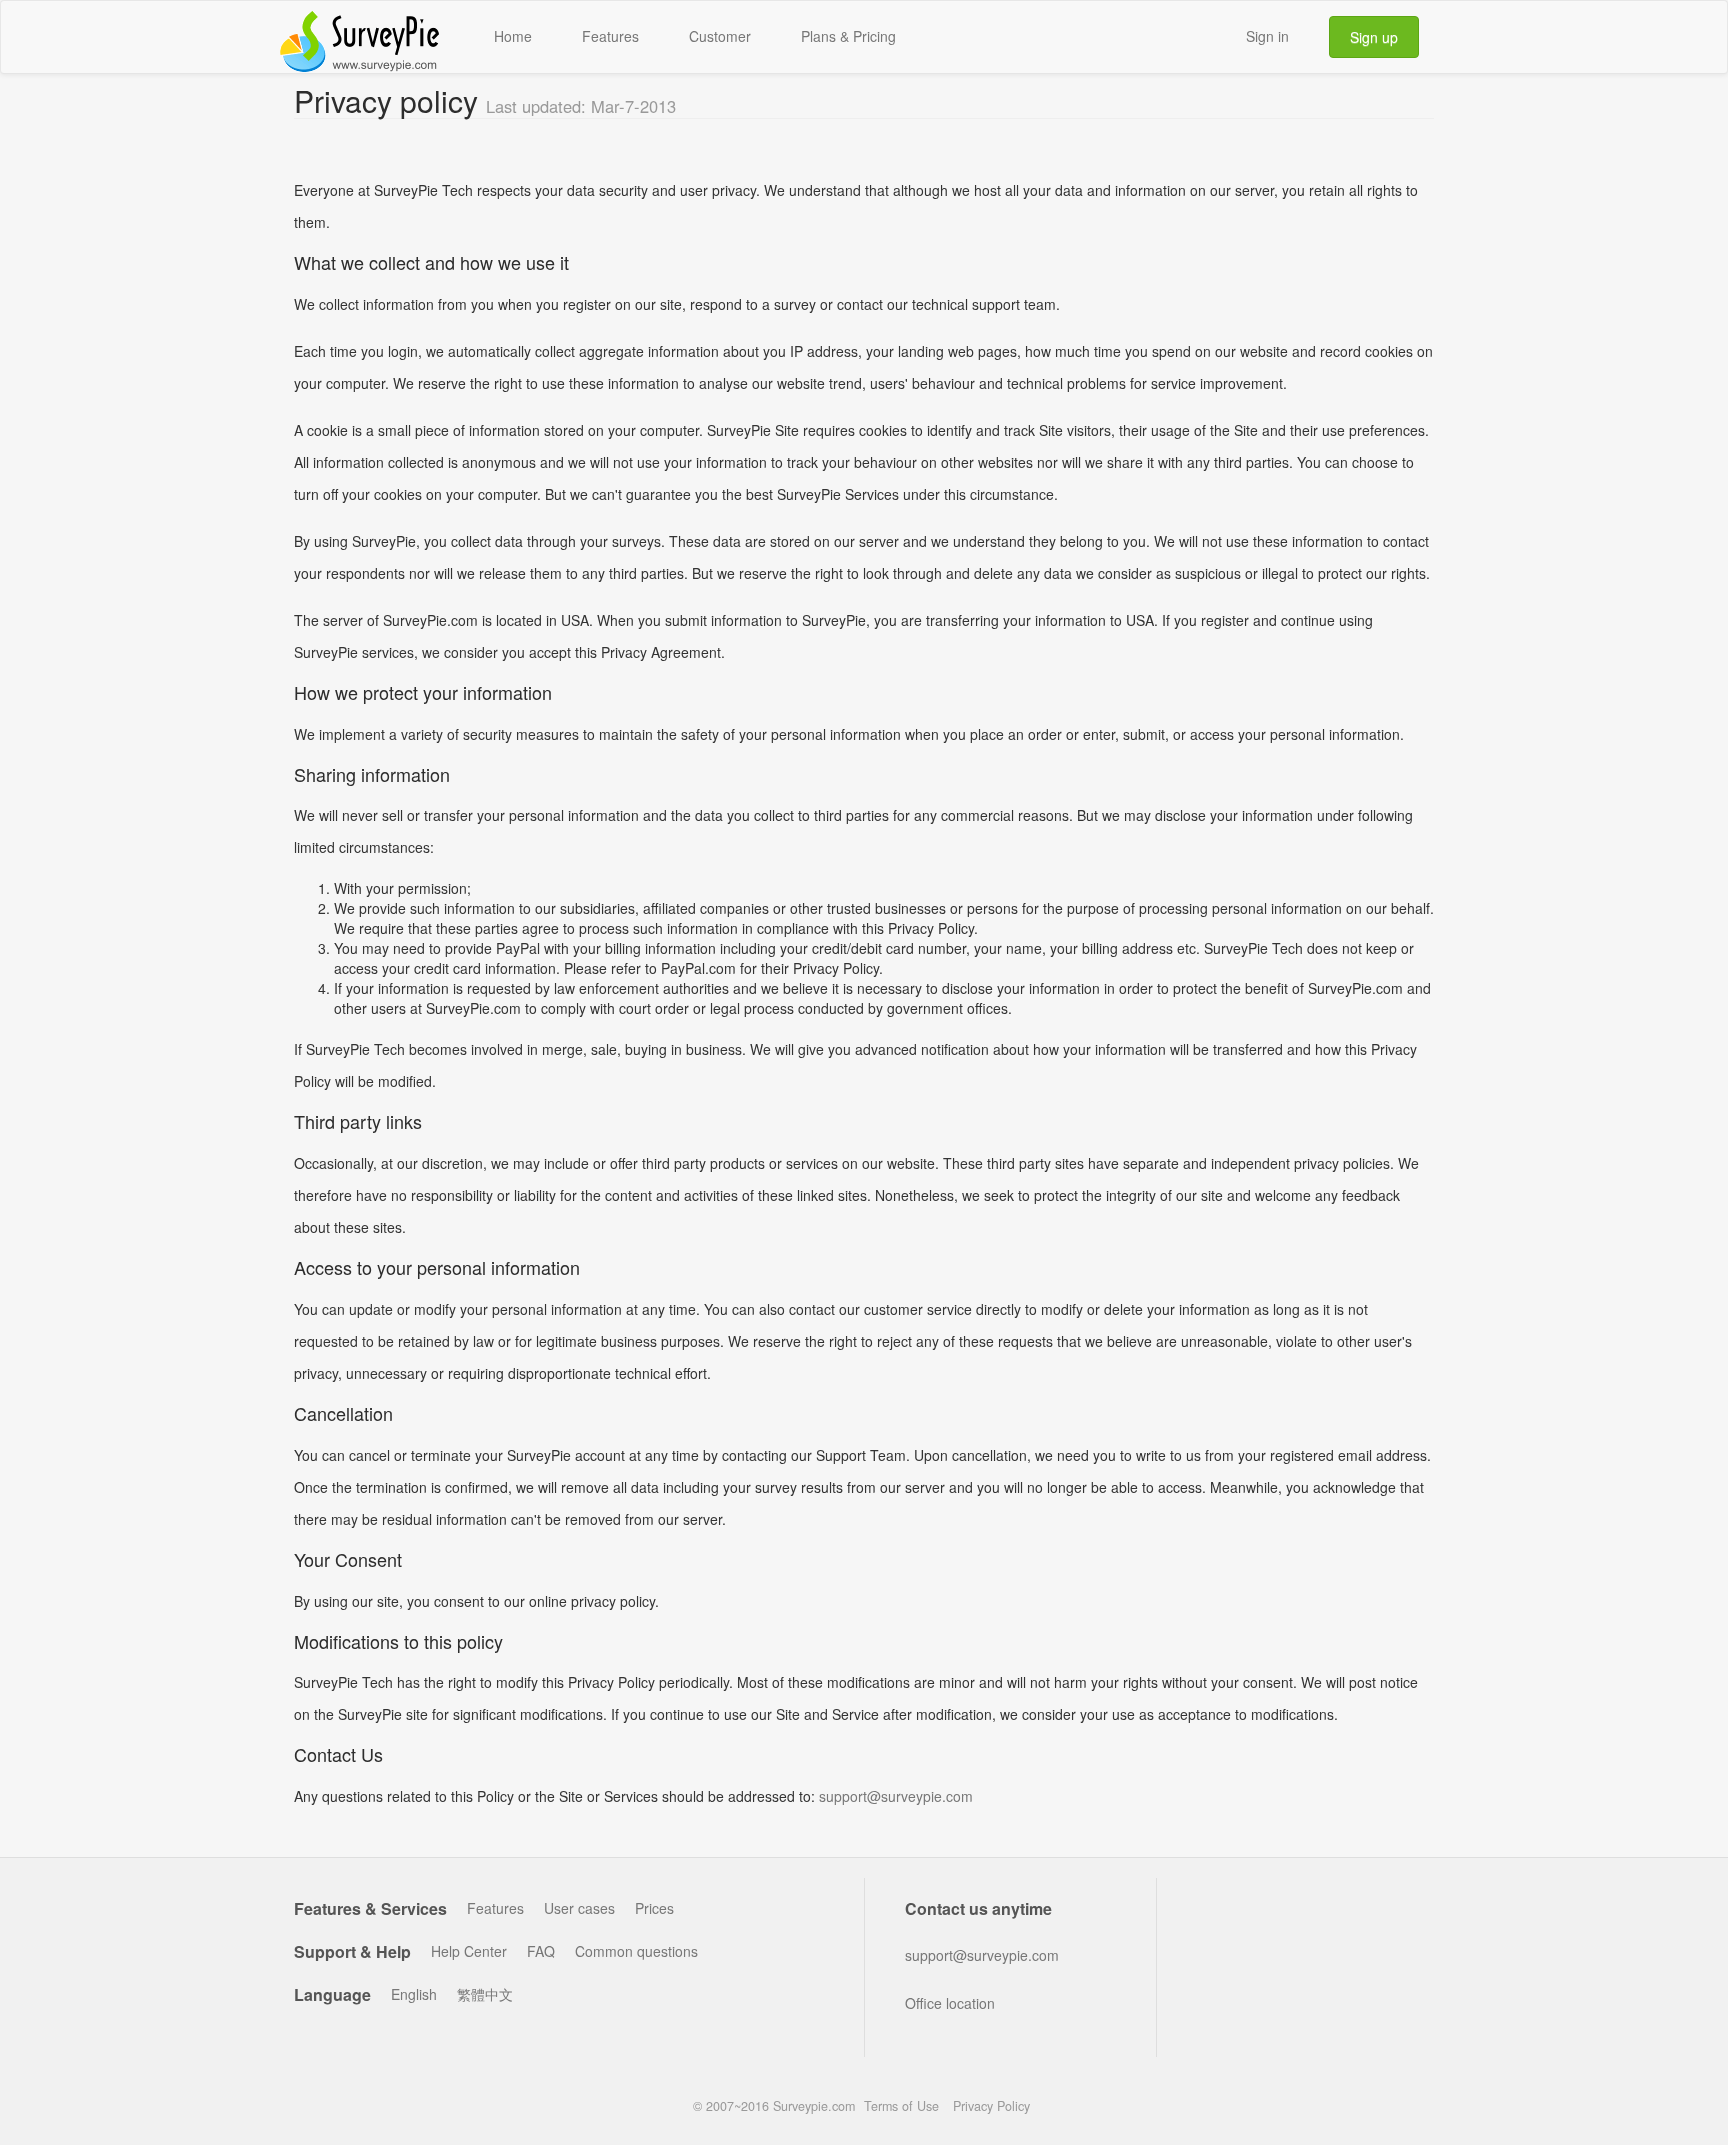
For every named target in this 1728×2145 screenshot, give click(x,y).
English (414, 1994)
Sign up (1374, 37)
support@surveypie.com (896, 1796)
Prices (654, 1908)
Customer (720, 36)
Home (513, 36)
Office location (950, 2003)
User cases (579, 1908)
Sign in (1267, 36)
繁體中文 (485, 1994)
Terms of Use (901, 2106)
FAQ (541, 1951)
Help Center (469, 1951)
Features (610, 36)
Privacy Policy (991, 2106)
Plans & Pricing (848, 36)
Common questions (636, 1951)
